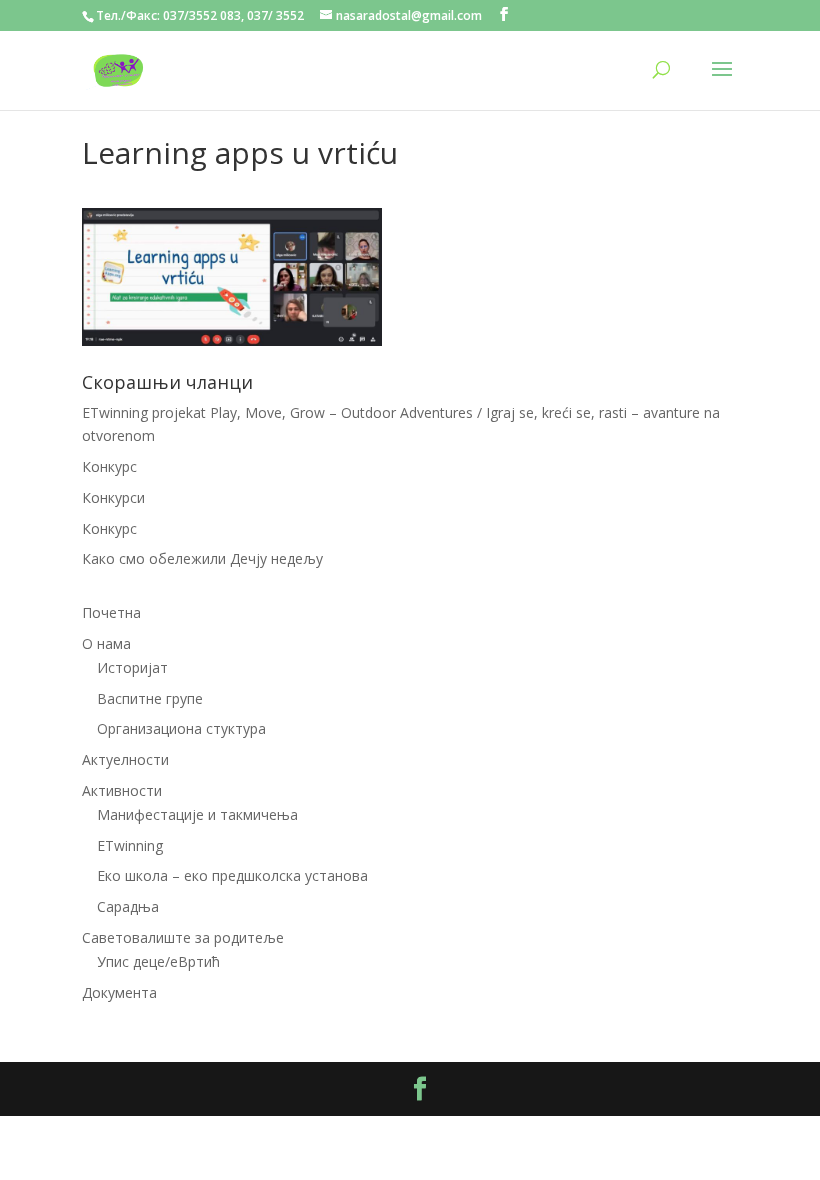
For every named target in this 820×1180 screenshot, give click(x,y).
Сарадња (128, 906)
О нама (106, 643)
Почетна (111, 612)
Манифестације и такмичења (197, 814)
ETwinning (130, 845)
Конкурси (113, 497)
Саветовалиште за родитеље (183, 937)
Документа (119, 992)
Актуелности (125, 759)
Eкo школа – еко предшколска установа (232, 875)
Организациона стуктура (181, 728)
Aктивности (122, 790)
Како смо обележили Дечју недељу (202, 558)
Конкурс (109, 466)
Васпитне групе (150, 698)
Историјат (132, 667)
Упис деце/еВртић (158, 961)
